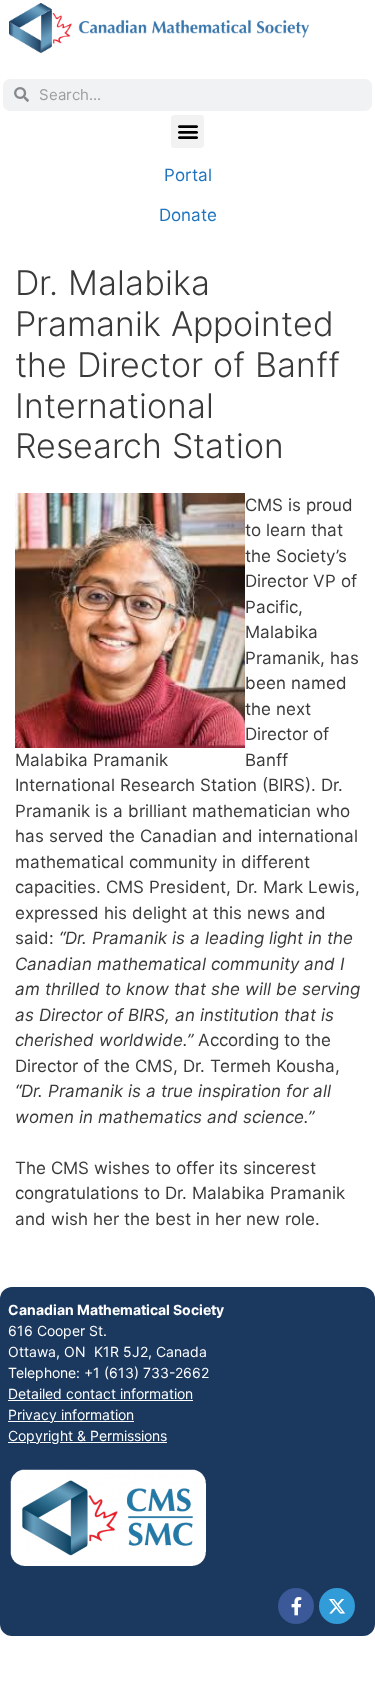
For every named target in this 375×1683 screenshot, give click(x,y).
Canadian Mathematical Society (116, 1309)
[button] (187, 131)
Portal (188, 175)
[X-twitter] (337, 1606)
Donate (188, 215)
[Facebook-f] (296, 1606)
